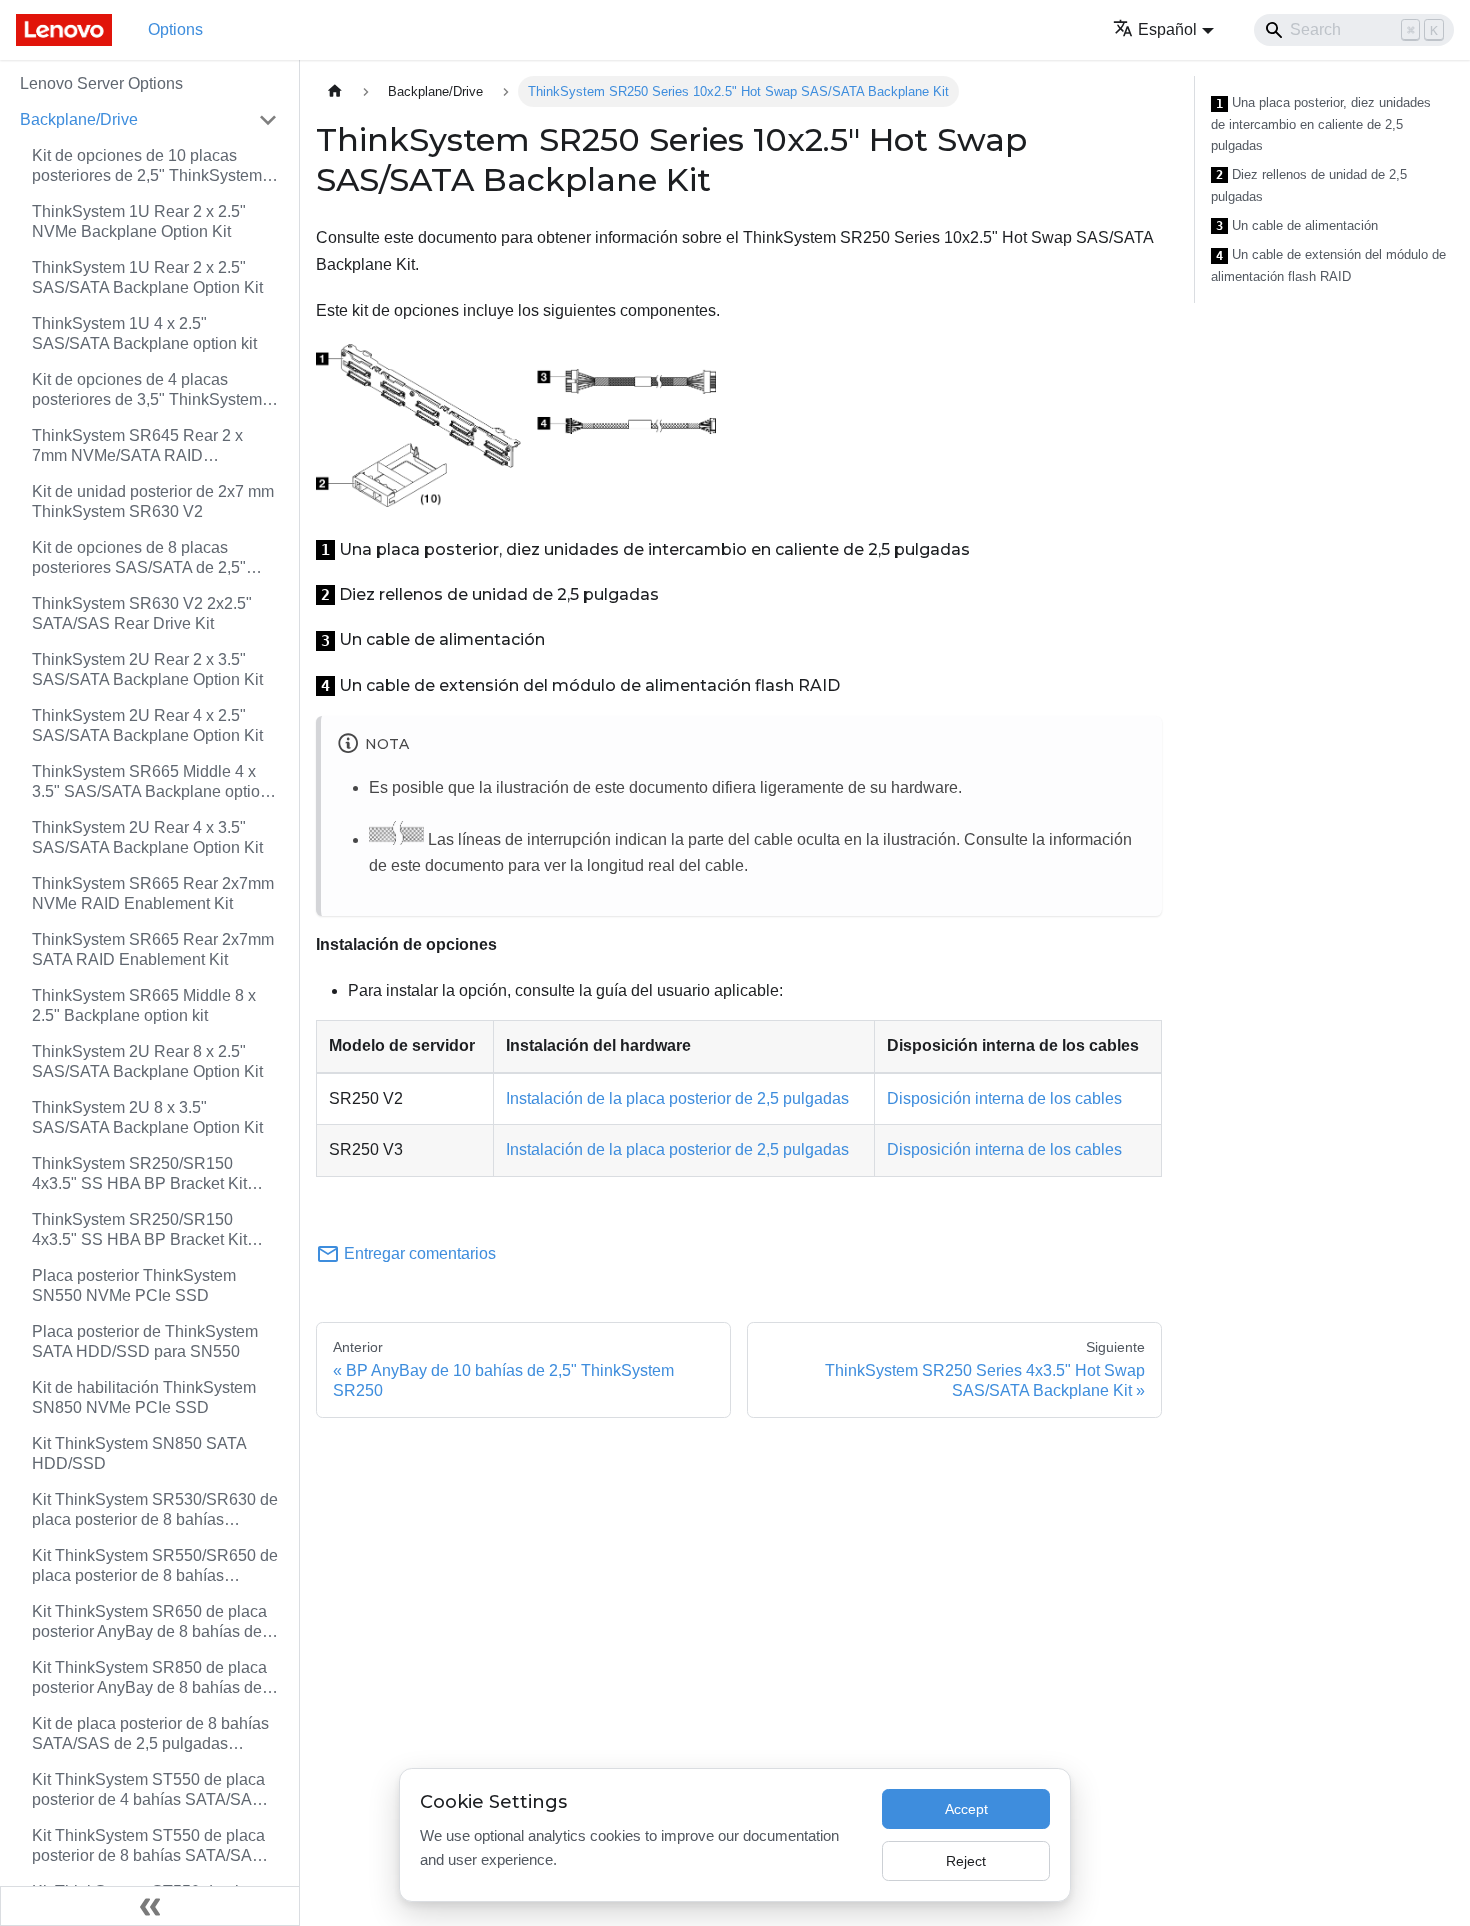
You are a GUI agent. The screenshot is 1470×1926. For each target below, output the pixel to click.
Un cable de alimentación (1297, 226)
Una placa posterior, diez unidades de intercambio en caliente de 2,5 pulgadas (1321, 124)
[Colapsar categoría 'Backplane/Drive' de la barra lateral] (268, 120)
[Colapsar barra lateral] (150, 1906)
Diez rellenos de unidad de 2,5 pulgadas (1309, 185)
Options (175, 29)
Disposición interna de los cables (1004, 1098)
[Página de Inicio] (335, 91)
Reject (966, 1861)
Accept (966, 1809)
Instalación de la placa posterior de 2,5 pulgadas (677, 1098)
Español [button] (1167, 29)
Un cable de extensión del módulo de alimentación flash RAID (1328, 265)
